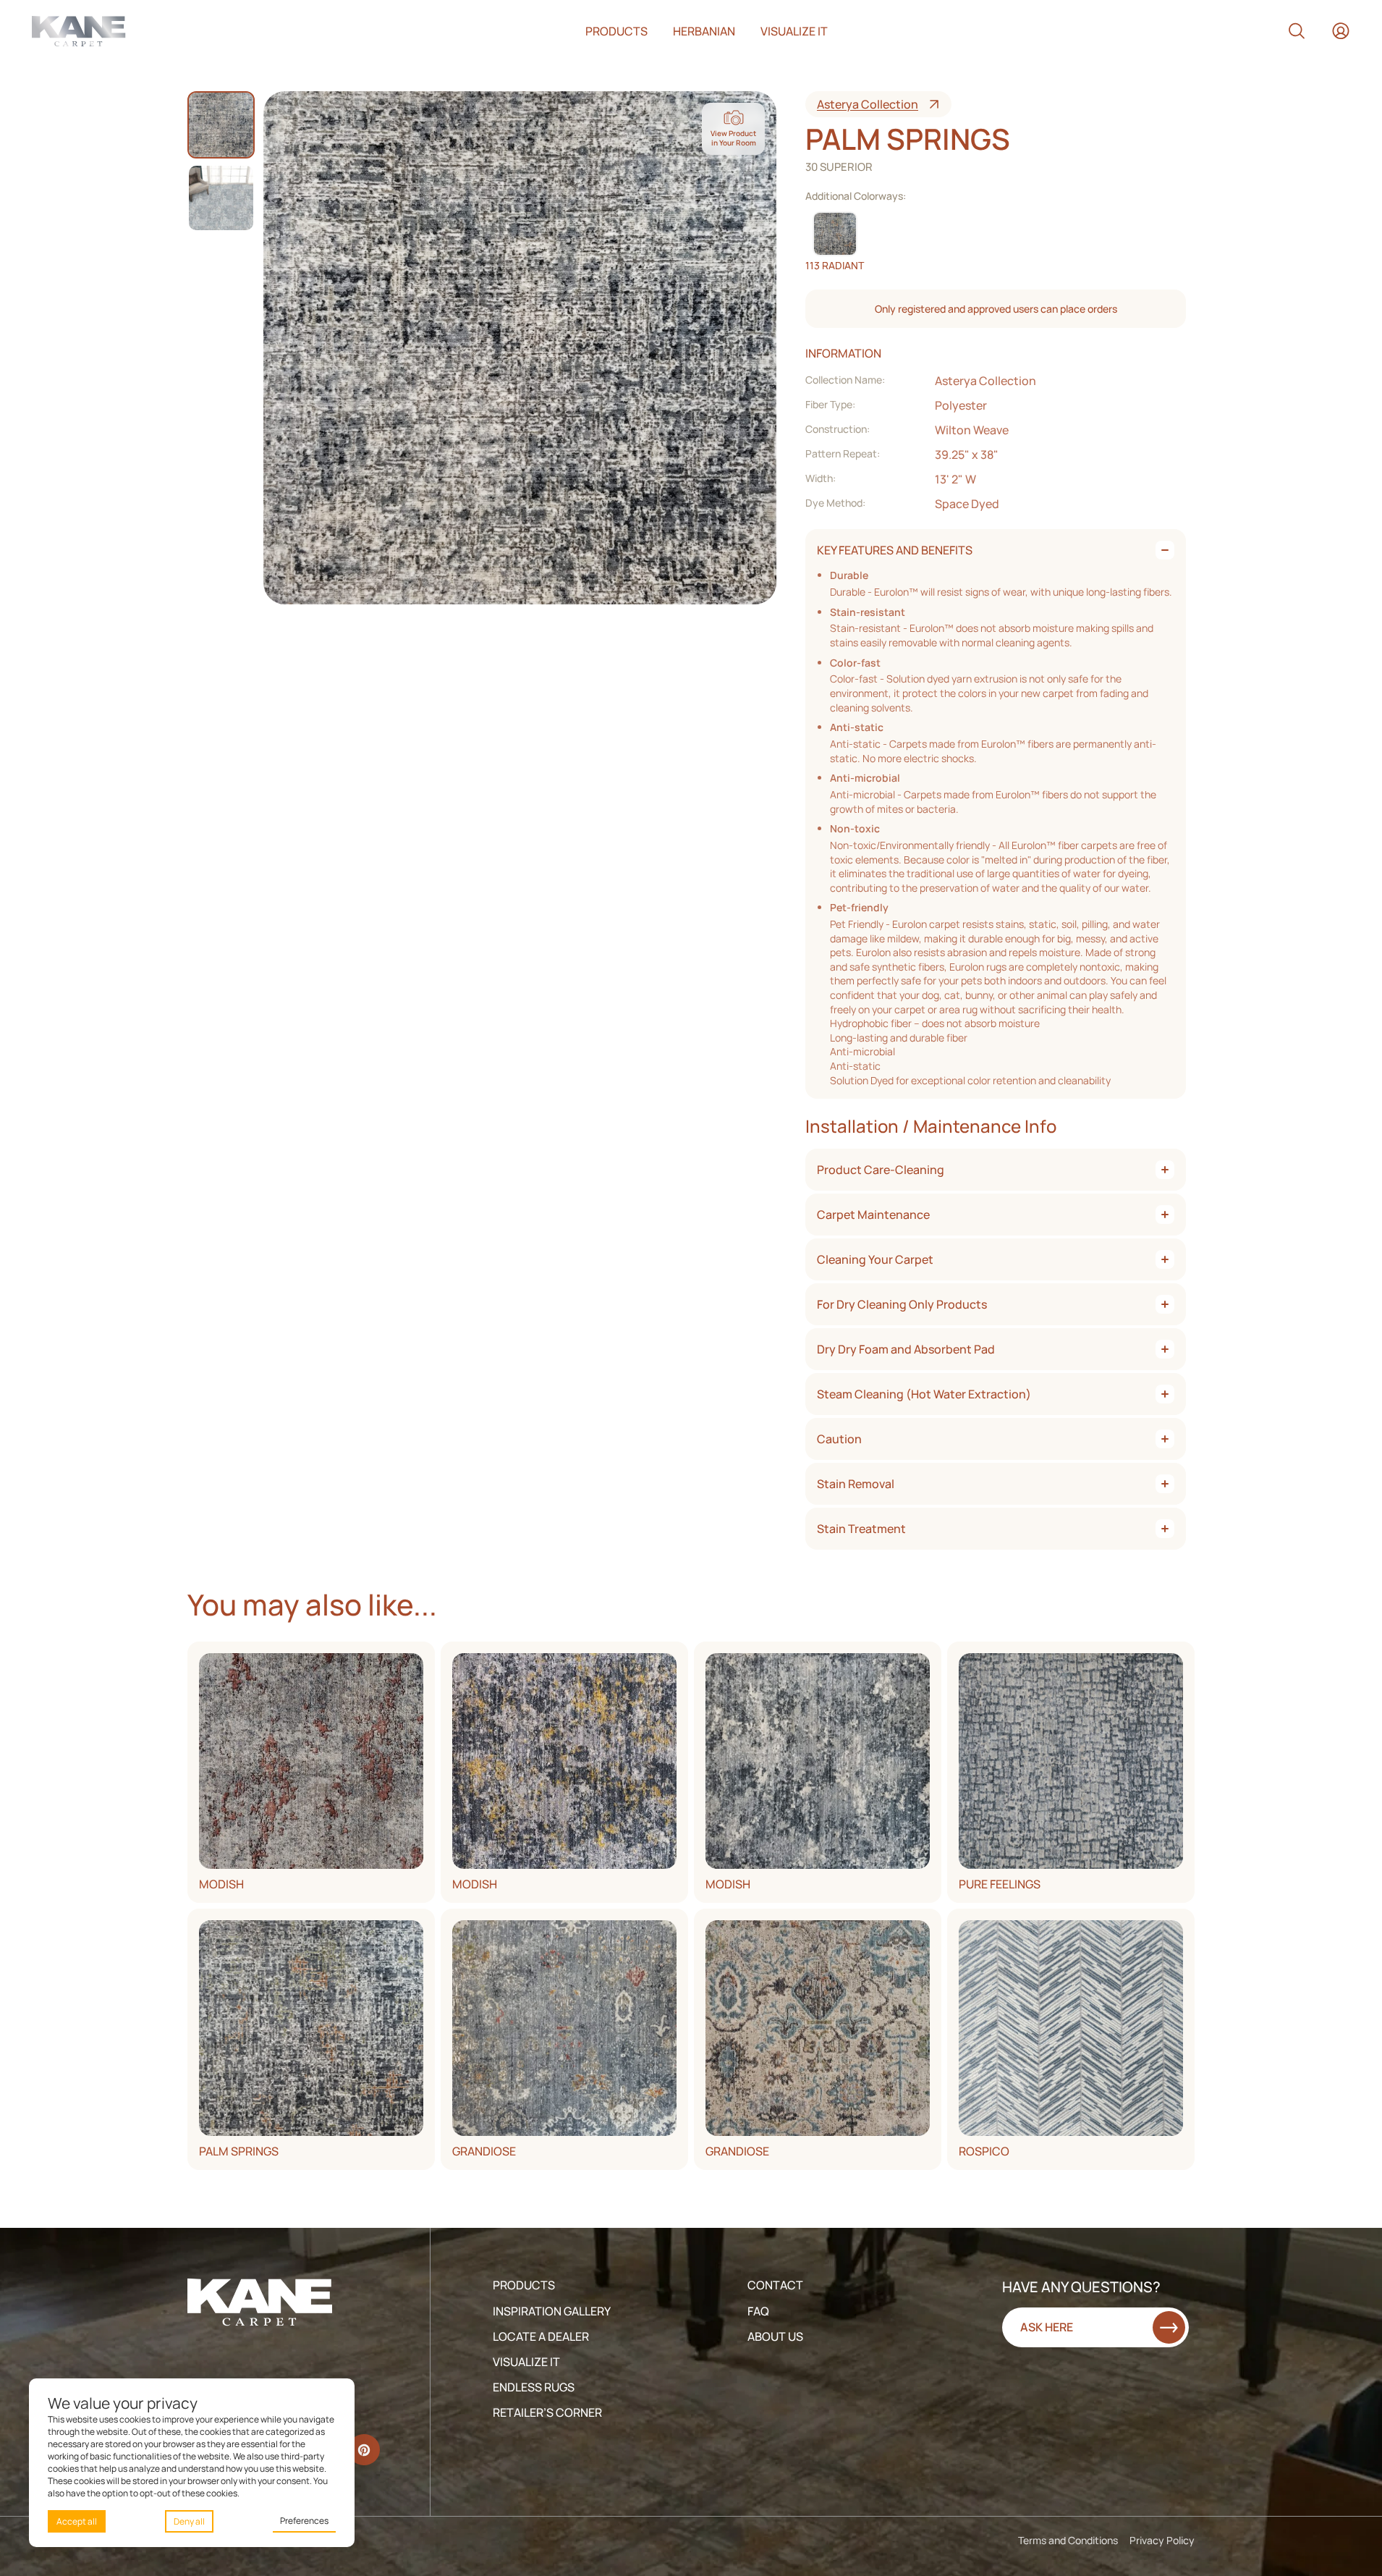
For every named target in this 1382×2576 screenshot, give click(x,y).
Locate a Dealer (541, 2336)
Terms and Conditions (1068, 2540)
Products (616, 31)
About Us (775, 2336)
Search (1297, 31)
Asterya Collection (868, 104)
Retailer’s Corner (547, 2412)
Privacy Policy (1162, 2540)
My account (1341, 31)
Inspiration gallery (552, 2311)
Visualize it (794, 31)
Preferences (304, 2521)
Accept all (77, 2521)
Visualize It (526, 2362)
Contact (775, 2285)
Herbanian (704, 31)
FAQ (758, 2311)
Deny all (189, 2521)
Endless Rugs (534, 2387)
